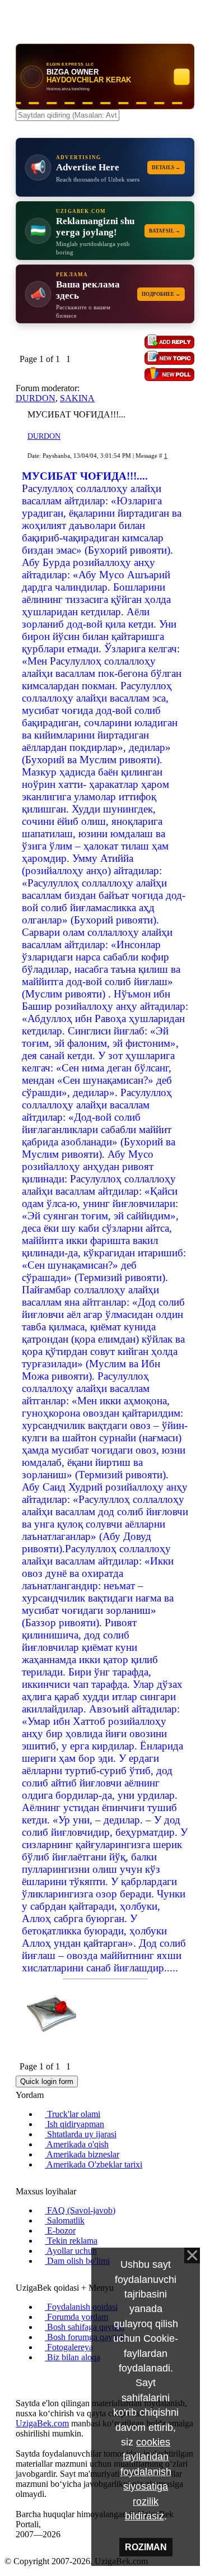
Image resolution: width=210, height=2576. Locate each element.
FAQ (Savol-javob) (80, 2210)
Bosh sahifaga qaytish (85, 2327)
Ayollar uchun (71, 2251)
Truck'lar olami (73, 2114)
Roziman (146, 2547)
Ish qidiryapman (74, 2124)
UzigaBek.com (42, 2423)
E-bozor (60, 2231)
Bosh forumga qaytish (85, 2337)
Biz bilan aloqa (73, 2357)
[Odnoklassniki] (37, 2376)
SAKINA (77, 398)
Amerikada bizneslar (82, 2154)
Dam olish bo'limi (77, 2261)
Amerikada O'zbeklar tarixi (94, 2164)
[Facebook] (28, 2376)
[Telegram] (46, 2376)
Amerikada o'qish (77, 2144)
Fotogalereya (69, 2347)
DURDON (36, 398)
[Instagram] (19, 2376)
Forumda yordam (76, 2317)
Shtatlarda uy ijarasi (81, 2134)
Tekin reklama (71, 2241)
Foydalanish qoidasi (81, 2307)
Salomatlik (65, 2220)
